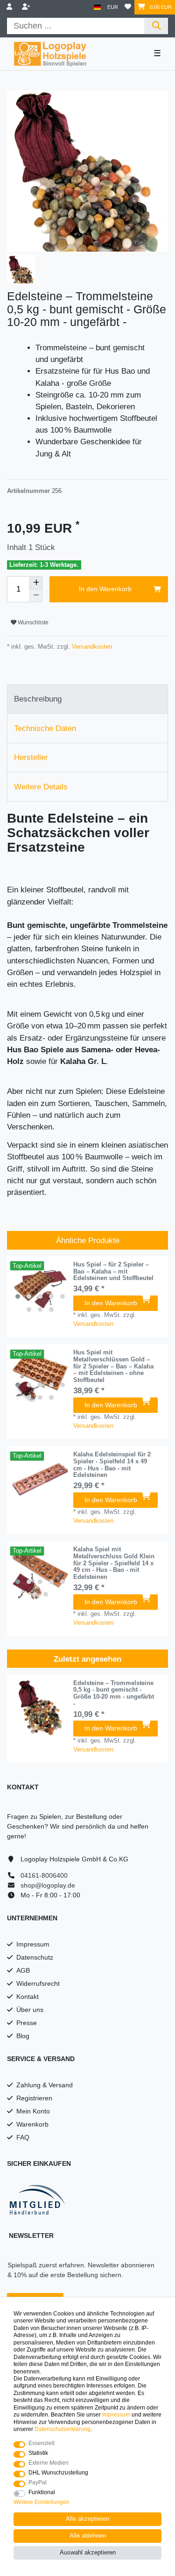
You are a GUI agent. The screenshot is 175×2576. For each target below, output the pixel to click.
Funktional (42, 2492)
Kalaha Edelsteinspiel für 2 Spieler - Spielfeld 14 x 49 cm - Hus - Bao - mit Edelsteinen (112, 1465)
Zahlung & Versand (45, 2085)
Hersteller (31, 757)
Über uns (30, 2010)
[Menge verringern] (36, 596)
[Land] (97, 7)
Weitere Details (41, 787)
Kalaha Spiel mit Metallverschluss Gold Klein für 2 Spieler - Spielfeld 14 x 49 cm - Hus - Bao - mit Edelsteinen (114, 1563)
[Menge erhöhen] (36, 583)
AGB (23, 1970)
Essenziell (42, 2443)
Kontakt (28, 1997)
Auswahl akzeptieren (88, 2553)
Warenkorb (32, 2124)
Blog (23, 2036)
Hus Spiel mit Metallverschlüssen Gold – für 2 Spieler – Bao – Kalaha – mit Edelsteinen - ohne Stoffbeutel (113, 1366)
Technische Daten (45, 728)
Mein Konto (33, 2111)
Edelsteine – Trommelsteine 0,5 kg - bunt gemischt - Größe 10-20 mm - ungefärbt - (114, 1693)
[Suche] (156, 26)
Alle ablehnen (88, 2536)
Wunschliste (32, 622)
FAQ (23, 2137)
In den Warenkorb (105, 589)
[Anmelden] (10, 7)
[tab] (87, 699)
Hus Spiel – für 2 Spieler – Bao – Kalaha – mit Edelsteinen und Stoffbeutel (113, 1272)
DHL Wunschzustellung (58, 2473)
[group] (40, 1289)
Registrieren (34, 2098)
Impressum (33, 1944)
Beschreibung (38, 699)
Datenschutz (35, 1957)
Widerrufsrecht (38, 1983)
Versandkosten (91, 647)
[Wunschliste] (128, 7)
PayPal (38, 2482)
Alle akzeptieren (87, 2519)
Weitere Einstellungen (42, 2502)
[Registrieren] (27, 7)
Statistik (38, 2453)
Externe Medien (49, 2463)
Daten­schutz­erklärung (63, 2429)
